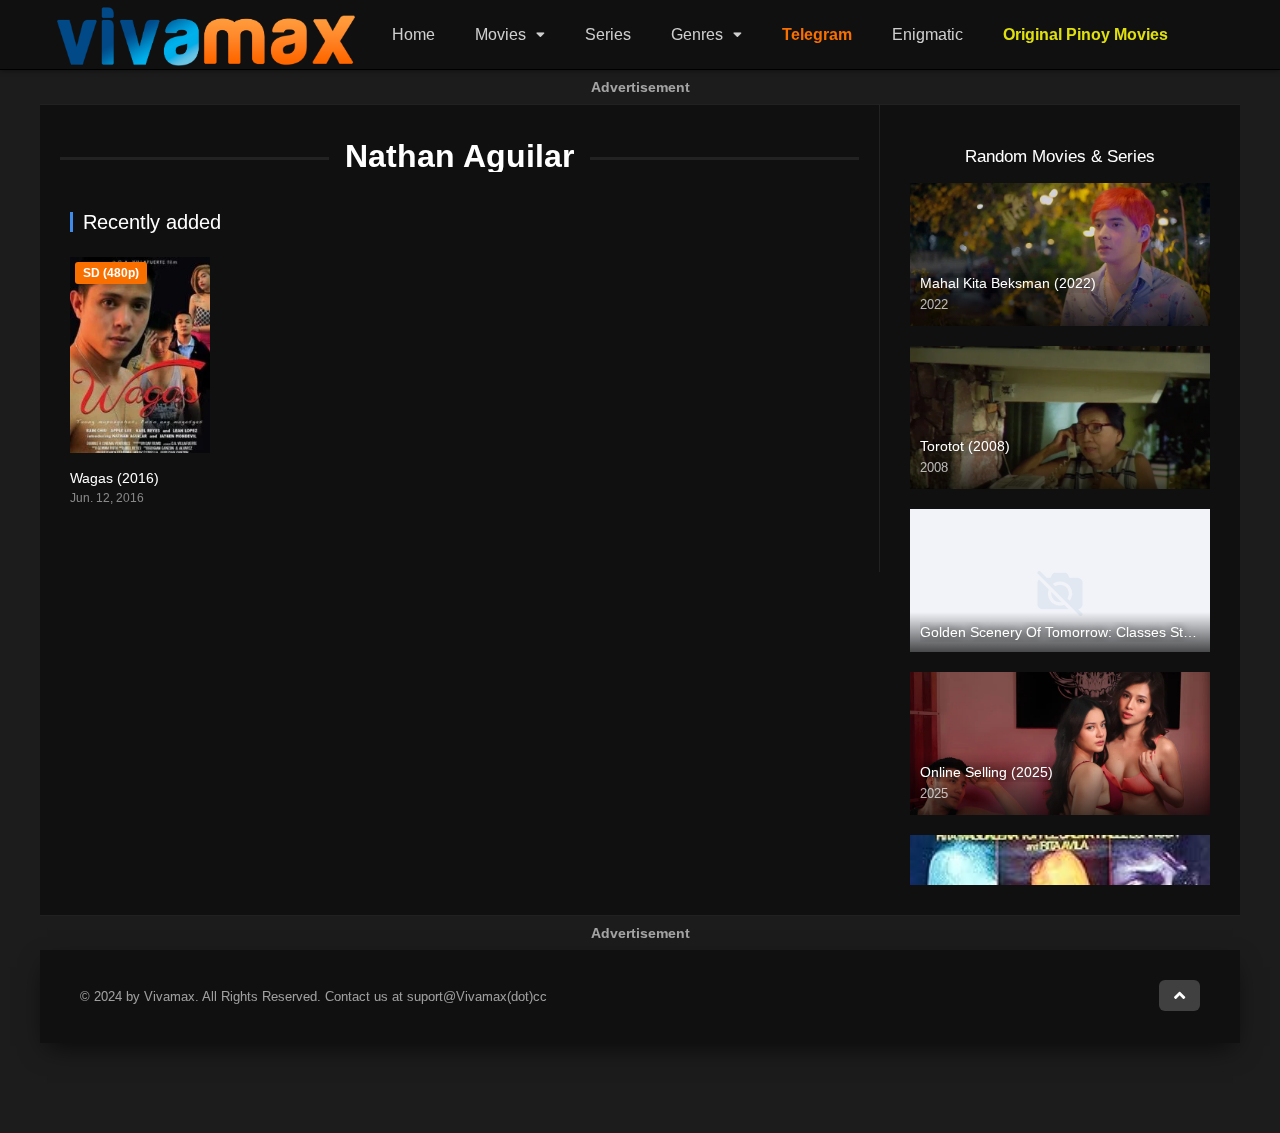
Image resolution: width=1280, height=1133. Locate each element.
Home (413, 34)
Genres (697, 34)
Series (608, 34)
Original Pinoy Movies (1085, 34)
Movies (500, 34)
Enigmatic (927, 34)
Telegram (817, 34)
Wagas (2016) (114, 478)
